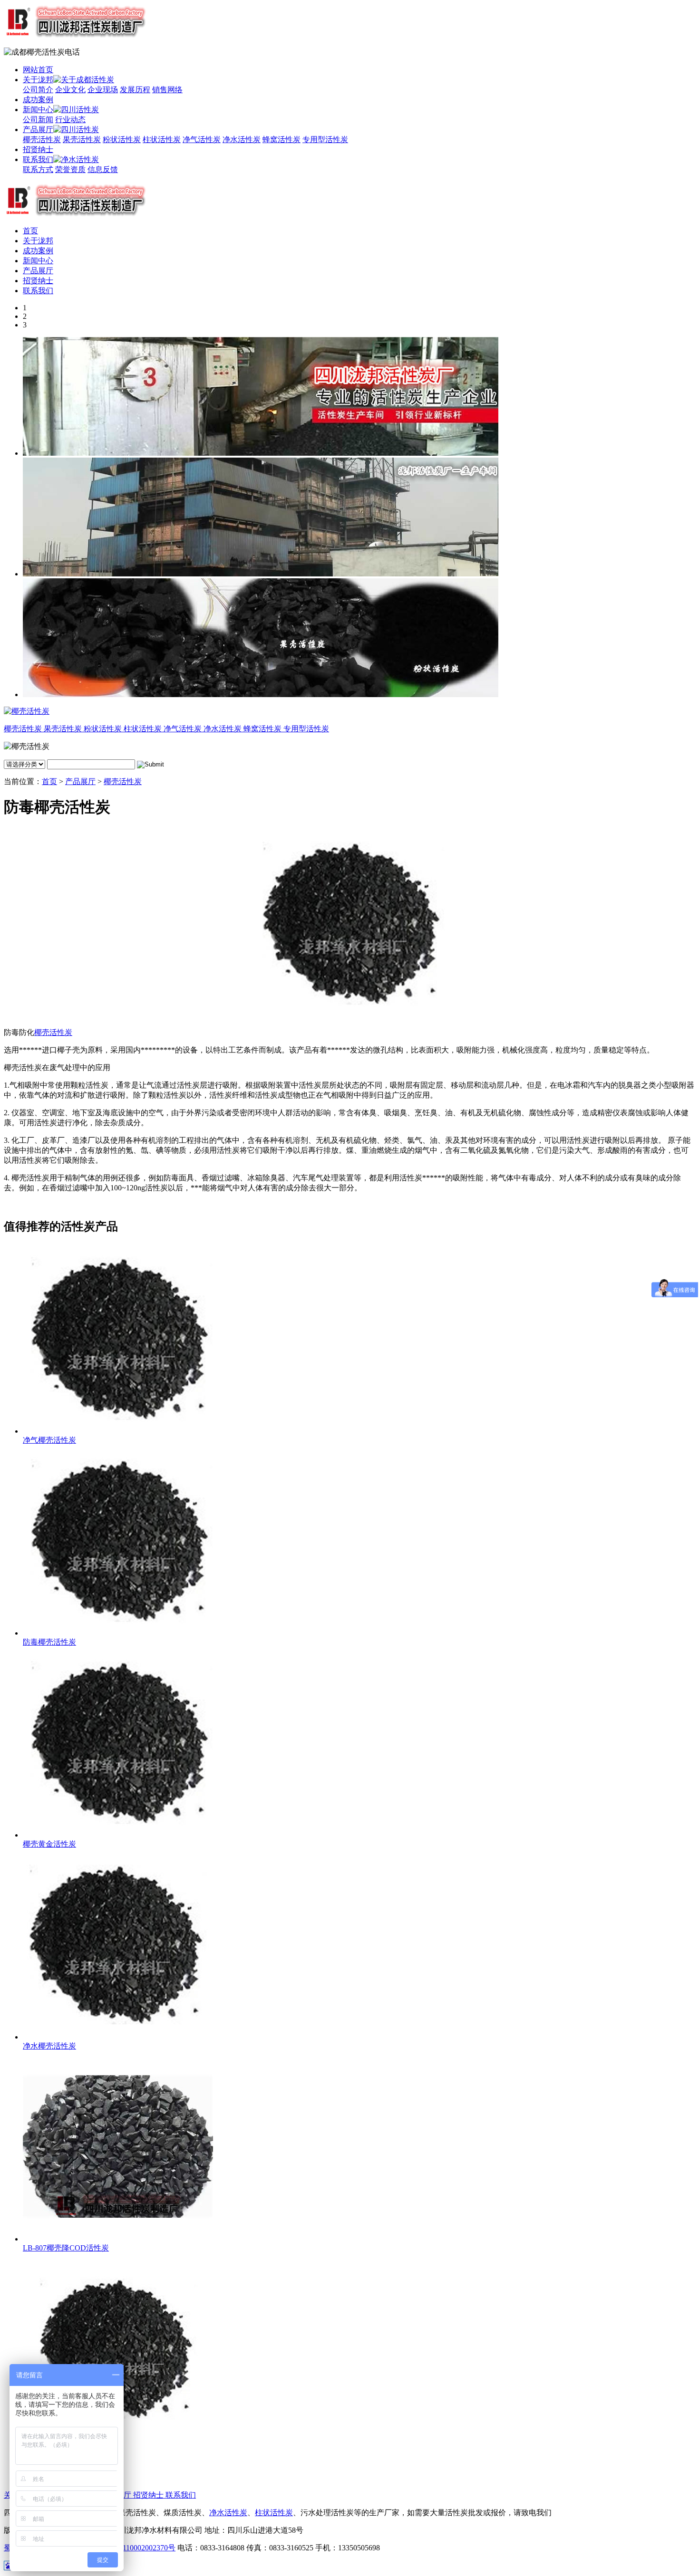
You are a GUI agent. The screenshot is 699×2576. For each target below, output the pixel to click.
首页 (30, 231)
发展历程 (135, 90)
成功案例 (38, 100)
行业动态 (70, 120)
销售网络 (167, 90)
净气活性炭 (202, 139)
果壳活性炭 (82, 139)
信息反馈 (103, 169)
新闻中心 (38, 110)
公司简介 (38, 90)
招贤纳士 (38, 149)
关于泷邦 (38, 80)
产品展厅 (38, 129)
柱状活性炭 (162, 139)
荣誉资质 (70, 169)
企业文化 (70, 90)
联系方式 (38, 169)
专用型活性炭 (325, 139)
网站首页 (38, 70)
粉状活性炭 (122, 139)
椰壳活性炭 (42, 139)
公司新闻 (38, 120)
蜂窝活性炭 (282, 139)
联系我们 (38, 159)
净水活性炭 (242, 139)
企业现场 (103, 90)
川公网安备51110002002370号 (126, 2548)
